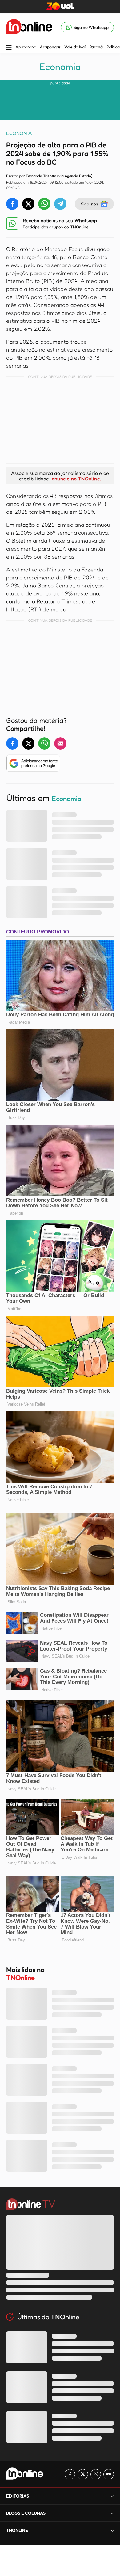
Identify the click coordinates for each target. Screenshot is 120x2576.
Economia (60, 67)
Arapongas (50, 47)
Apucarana (26, 47)
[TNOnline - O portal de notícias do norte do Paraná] (29, 27)
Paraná (96, 47)
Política (113, 47)
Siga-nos (89, 204)
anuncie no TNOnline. (76, 479)
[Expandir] (112, 2530)
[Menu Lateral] (9, 48)
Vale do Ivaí (75, 47)
